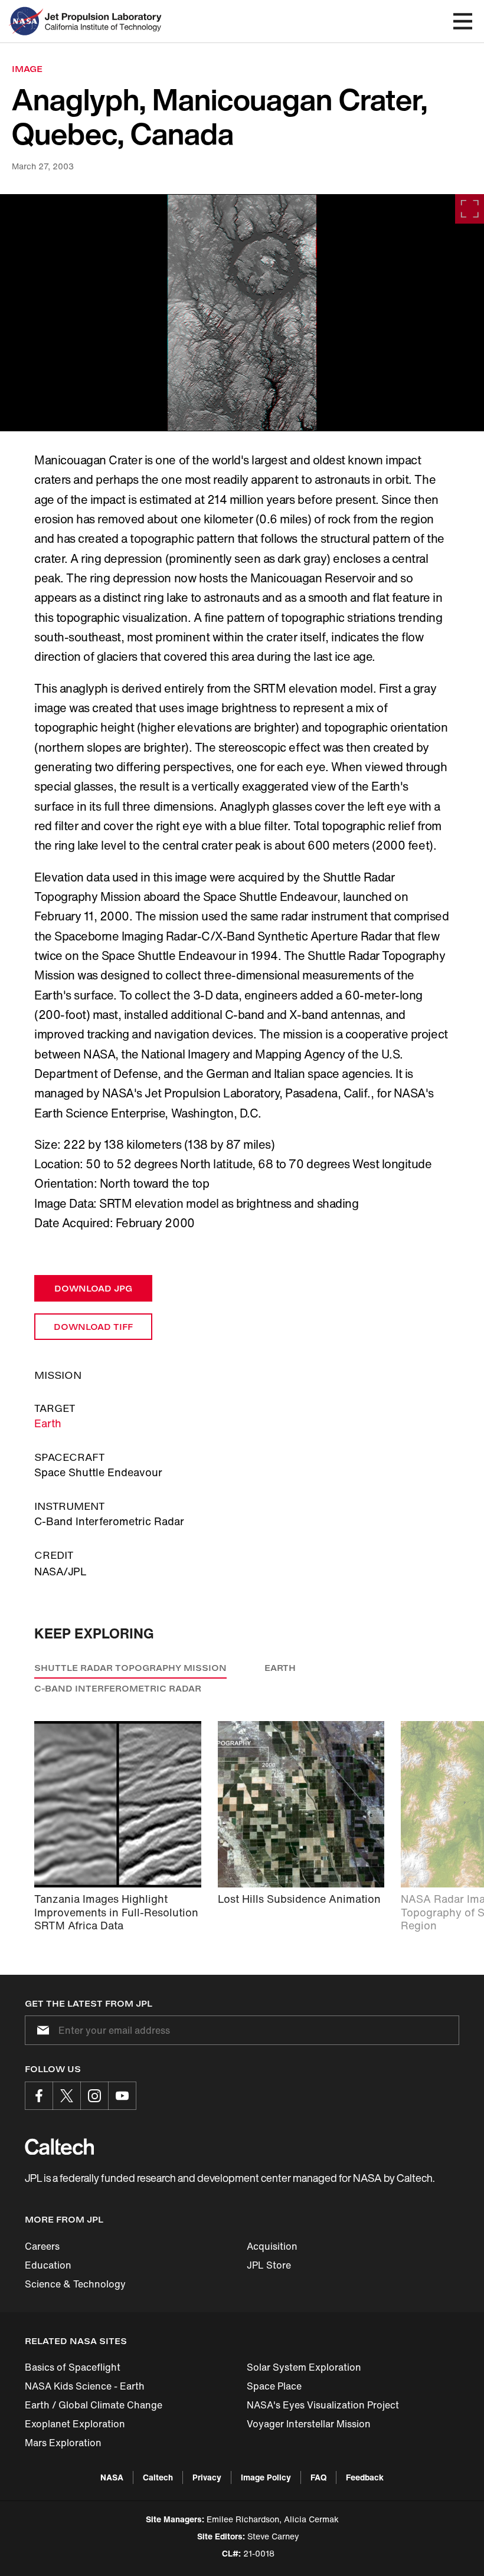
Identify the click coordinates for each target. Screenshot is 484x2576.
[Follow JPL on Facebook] (39, 2096)
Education (48, 2265)
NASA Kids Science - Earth (85, 2386)
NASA (112, 2477)
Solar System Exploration (304, 2367)
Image (27, 69)
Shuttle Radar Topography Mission (130, 1668)
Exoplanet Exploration (75, 2424)
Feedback (365, 2477)
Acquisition (272, 2246)
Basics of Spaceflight (73, 2367)
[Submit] (41, 2030)
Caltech (158, 2477)
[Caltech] (59, 2146)
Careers (42, 2246)
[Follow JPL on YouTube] (122, 2096)
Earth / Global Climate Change (94, 2405)
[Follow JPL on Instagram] (94, 2096)
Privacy (207, 2477)
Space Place (274, 2386)
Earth (48, 1423)
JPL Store (269, 2265)
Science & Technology (75, 2284)
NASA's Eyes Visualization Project (323, 2405)
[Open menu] (463, 21)
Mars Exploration (63, 2443)
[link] (242, 313)
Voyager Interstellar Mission (309, 2424)
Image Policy (266, 2477)
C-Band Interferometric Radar (118, 1688)
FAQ (318, 2477)
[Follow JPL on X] (67, 2096)
